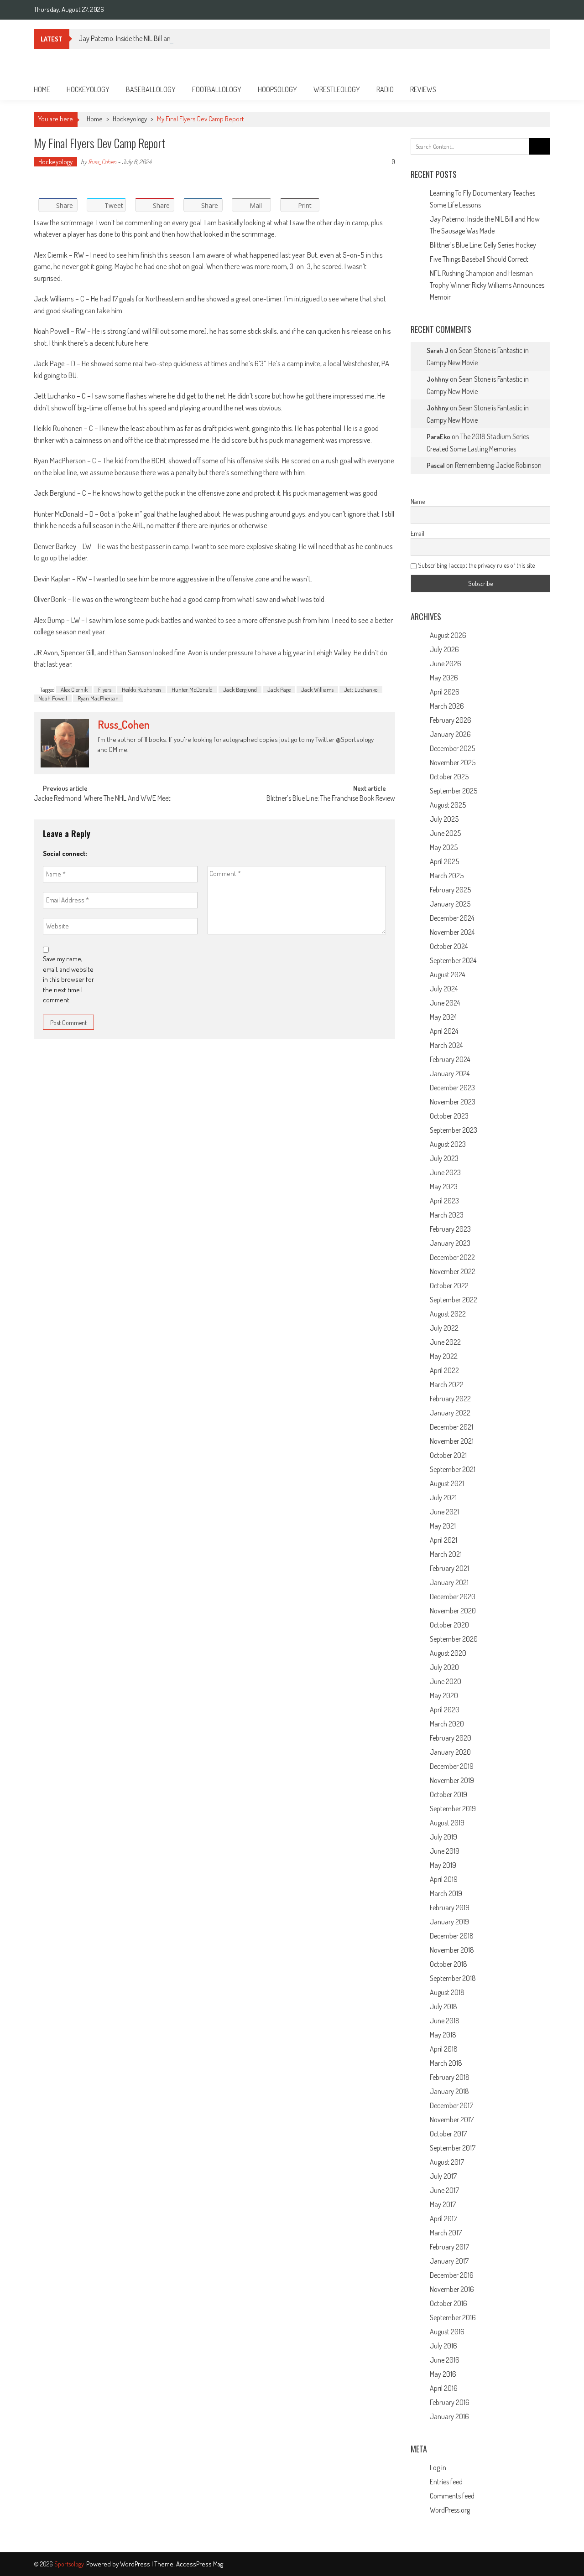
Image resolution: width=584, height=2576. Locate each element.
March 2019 (446, 1893)
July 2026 (444, 649)
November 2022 (453, 1271)
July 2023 (444, 1158)
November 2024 (452, 932)
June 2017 (444, 2190)
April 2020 (445, 1710)
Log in (438, 2467)
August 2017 (447, 2162)
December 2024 (452, 918)
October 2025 (449, 777)
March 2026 (447, 706)
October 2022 (449, 1285)
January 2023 (450, 1243)
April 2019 (444, 1879)
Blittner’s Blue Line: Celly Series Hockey (483, 245)
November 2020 (453, 1611)
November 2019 (452, 1780)
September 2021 (453, 1469)
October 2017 (448, 2134)
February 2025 (450, 890)
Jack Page (279, 689)
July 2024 (444, 989)
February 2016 (450, 2402)
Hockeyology (88, 89)
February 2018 (450, 2077)
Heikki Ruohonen (141, 689)
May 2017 (443, 2204)
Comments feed (452, 2496)
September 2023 (454, 1130)
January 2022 (450, 1413)
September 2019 (453, 1809)
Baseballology (151, 89)
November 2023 (453, 1102)
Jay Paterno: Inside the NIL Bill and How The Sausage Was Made (167, 38)
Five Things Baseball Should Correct (479, 259)
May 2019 (443, 1865)
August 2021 (447, 1483)
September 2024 (453, 960)
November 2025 (453, 762)
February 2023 (450, 1229)
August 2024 (447, 974)
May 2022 (444, 1356)
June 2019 (445, 1851)
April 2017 (443, 2218)
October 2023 (449, 1116)
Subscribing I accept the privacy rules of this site (476, 565)
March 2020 (447, 1724)
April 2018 (444, 2049)
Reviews (423, 89)
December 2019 (452, 1766)
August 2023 (448, 1144)
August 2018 (447, 1992)
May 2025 (444, 847)
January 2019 (449, 1922)
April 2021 (443, 1540)
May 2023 (444, 1187)
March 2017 (446, 2233)
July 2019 (443, 1837)
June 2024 (445, 1003)
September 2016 (453, 2317)
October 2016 (448, 2303)
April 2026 (445, 692)
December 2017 (451, 2105)
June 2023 (445, 1172)
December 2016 (452, 2275)
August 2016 (447, 2332)
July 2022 (444, 1328)
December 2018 (452, 1936)
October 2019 (448, 1794)
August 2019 (447, 1823)
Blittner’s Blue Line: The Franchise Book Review (331, 799)
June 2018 (445, 2021)
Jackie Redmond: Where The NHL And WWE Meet (102, 799)
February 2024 (450, 1059)
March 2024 (446, 1045)
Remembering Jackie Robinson (498, 465)
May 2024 (443, 1017)
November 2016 (452, 2289)
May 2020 (444, 1695)
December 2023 (452, 1088)
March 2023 (447, 1215)
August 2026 (448, 635)
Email (417, 533)
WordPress (136, 2564)
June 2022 (445, 1342)
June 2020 (446, 1681)
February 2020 (451, 1738)
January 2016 (449, 2416)
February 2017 (449, 2247)
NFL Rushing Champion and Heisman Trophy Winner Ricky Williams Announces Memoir (487, 285)
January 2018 (449, 2091)
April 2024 (444, 1031)
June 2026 (446, 663)
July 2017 (443, 2176)
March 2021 (446, 1554)
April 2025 (444, 861)
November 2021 (452, 1441)
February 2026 (451, 720)
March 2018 (446, 2063)
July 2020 (444, 1667)
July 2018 (443, 2006)
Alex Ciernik (74, 689)
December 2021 (451, 1427)
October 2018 (448, 1964)
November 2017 (452, 2120)
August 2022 (448, 1314)
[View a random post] (536, 89)
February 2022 (450, 1399)
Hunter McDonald (192, 689)
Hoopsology (277, 89)
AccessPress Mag (200, 2564)
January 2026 (450, 734)
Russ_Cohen (102, 162)
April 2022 (444, 1370)
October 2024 (449, 946)
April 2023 (444, 1201)
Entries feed (446, 2482)
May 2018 (443, 2035)
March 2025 (447, 876)
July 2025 (444, 819)
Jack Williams (317, 689)
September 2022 (454, 1300)
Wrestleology (337, 89)
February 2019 (450, 1907)
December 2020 (453, 1596)
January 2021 (449, 1582)
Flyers (105, 689)
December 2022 (452, 1257)
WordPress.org (450, 2510)
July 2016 (443, 2346)
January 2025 (450, 904)
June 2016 (445, 2360)
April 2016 (444, 2388)
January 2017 (449, 2261)
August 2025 (448, 805)
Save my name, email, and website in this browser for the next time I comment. (68, 979)
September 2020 (454, 1639)
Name (418, 501)
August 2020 (448, 1653)
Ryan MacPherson (98, 698)
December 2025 (452, 748)
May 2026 (444, 678)
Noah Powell (53, 698)
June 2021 (444, 1512)
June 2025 (445, 833)
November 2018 (452, 1950)
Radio (385, 89)
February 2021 (449, 1568)
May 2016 (443, 2374)
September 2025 (454, 791)
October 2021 (448, 1455)
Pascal (436, 465)
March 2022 (447, 1384)
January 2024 (450, 1073)
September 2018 (453, 1978)
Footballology (217, 89)
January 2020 (450, 1752)
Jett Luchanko (361, 689)
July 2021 (443, 1498)
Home (42, 89)
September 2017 (453, 2148)
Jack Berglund (240, 689)
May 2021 (443, 1526)
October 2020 (449, 1625)
